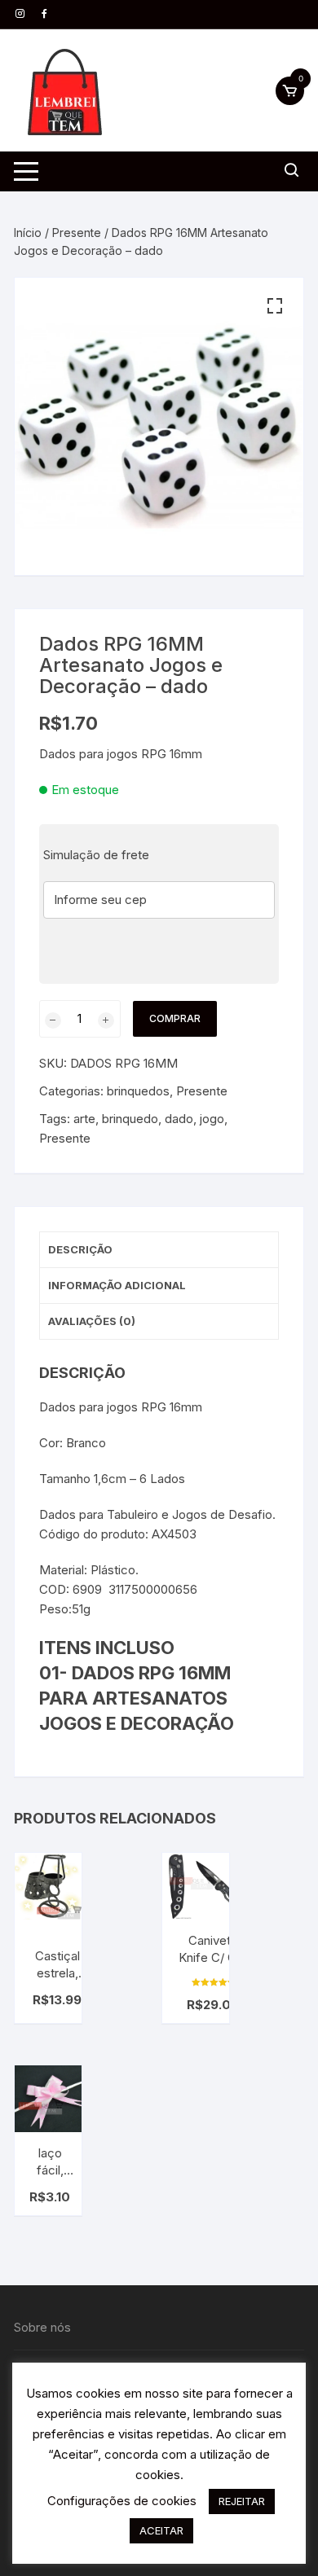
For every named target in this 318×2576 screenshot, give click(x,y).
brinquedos (138, 1091)
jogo (212, 1119)
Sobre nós (42, 2327)
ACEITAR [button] (161, 2530)
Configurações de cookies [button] (122, 2501)
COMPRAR (175, 1018)
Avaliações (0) (92, 1321)
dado (179, 1119)
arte (84, 1119)
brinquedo (130, 1119)
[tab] (159, 1250)
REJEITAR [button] (242, 2501)
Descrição (80, 1249)
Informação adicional (117, 1285)
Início (28, 233)
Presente (77, 233)
